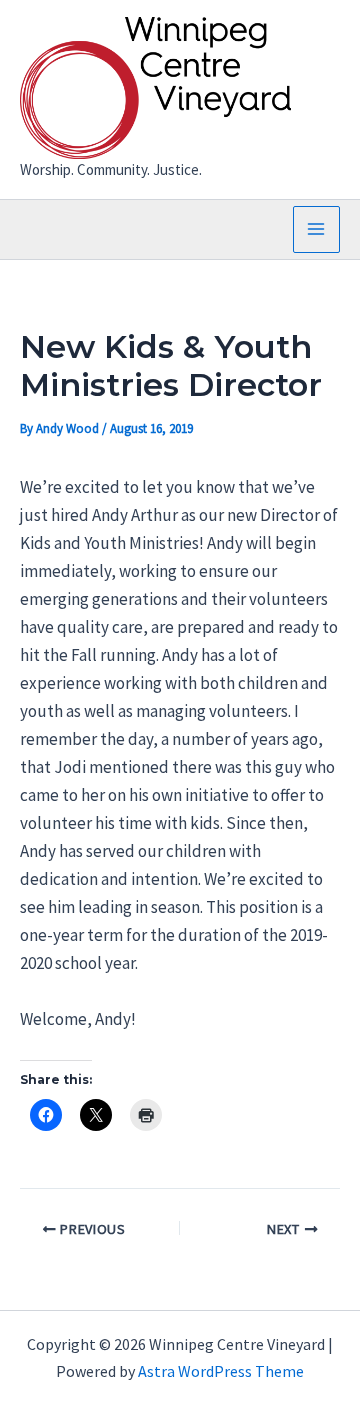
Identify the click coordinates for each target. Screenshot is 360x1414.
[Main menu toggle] (317, 230)
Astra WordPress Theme (221, 1371)
